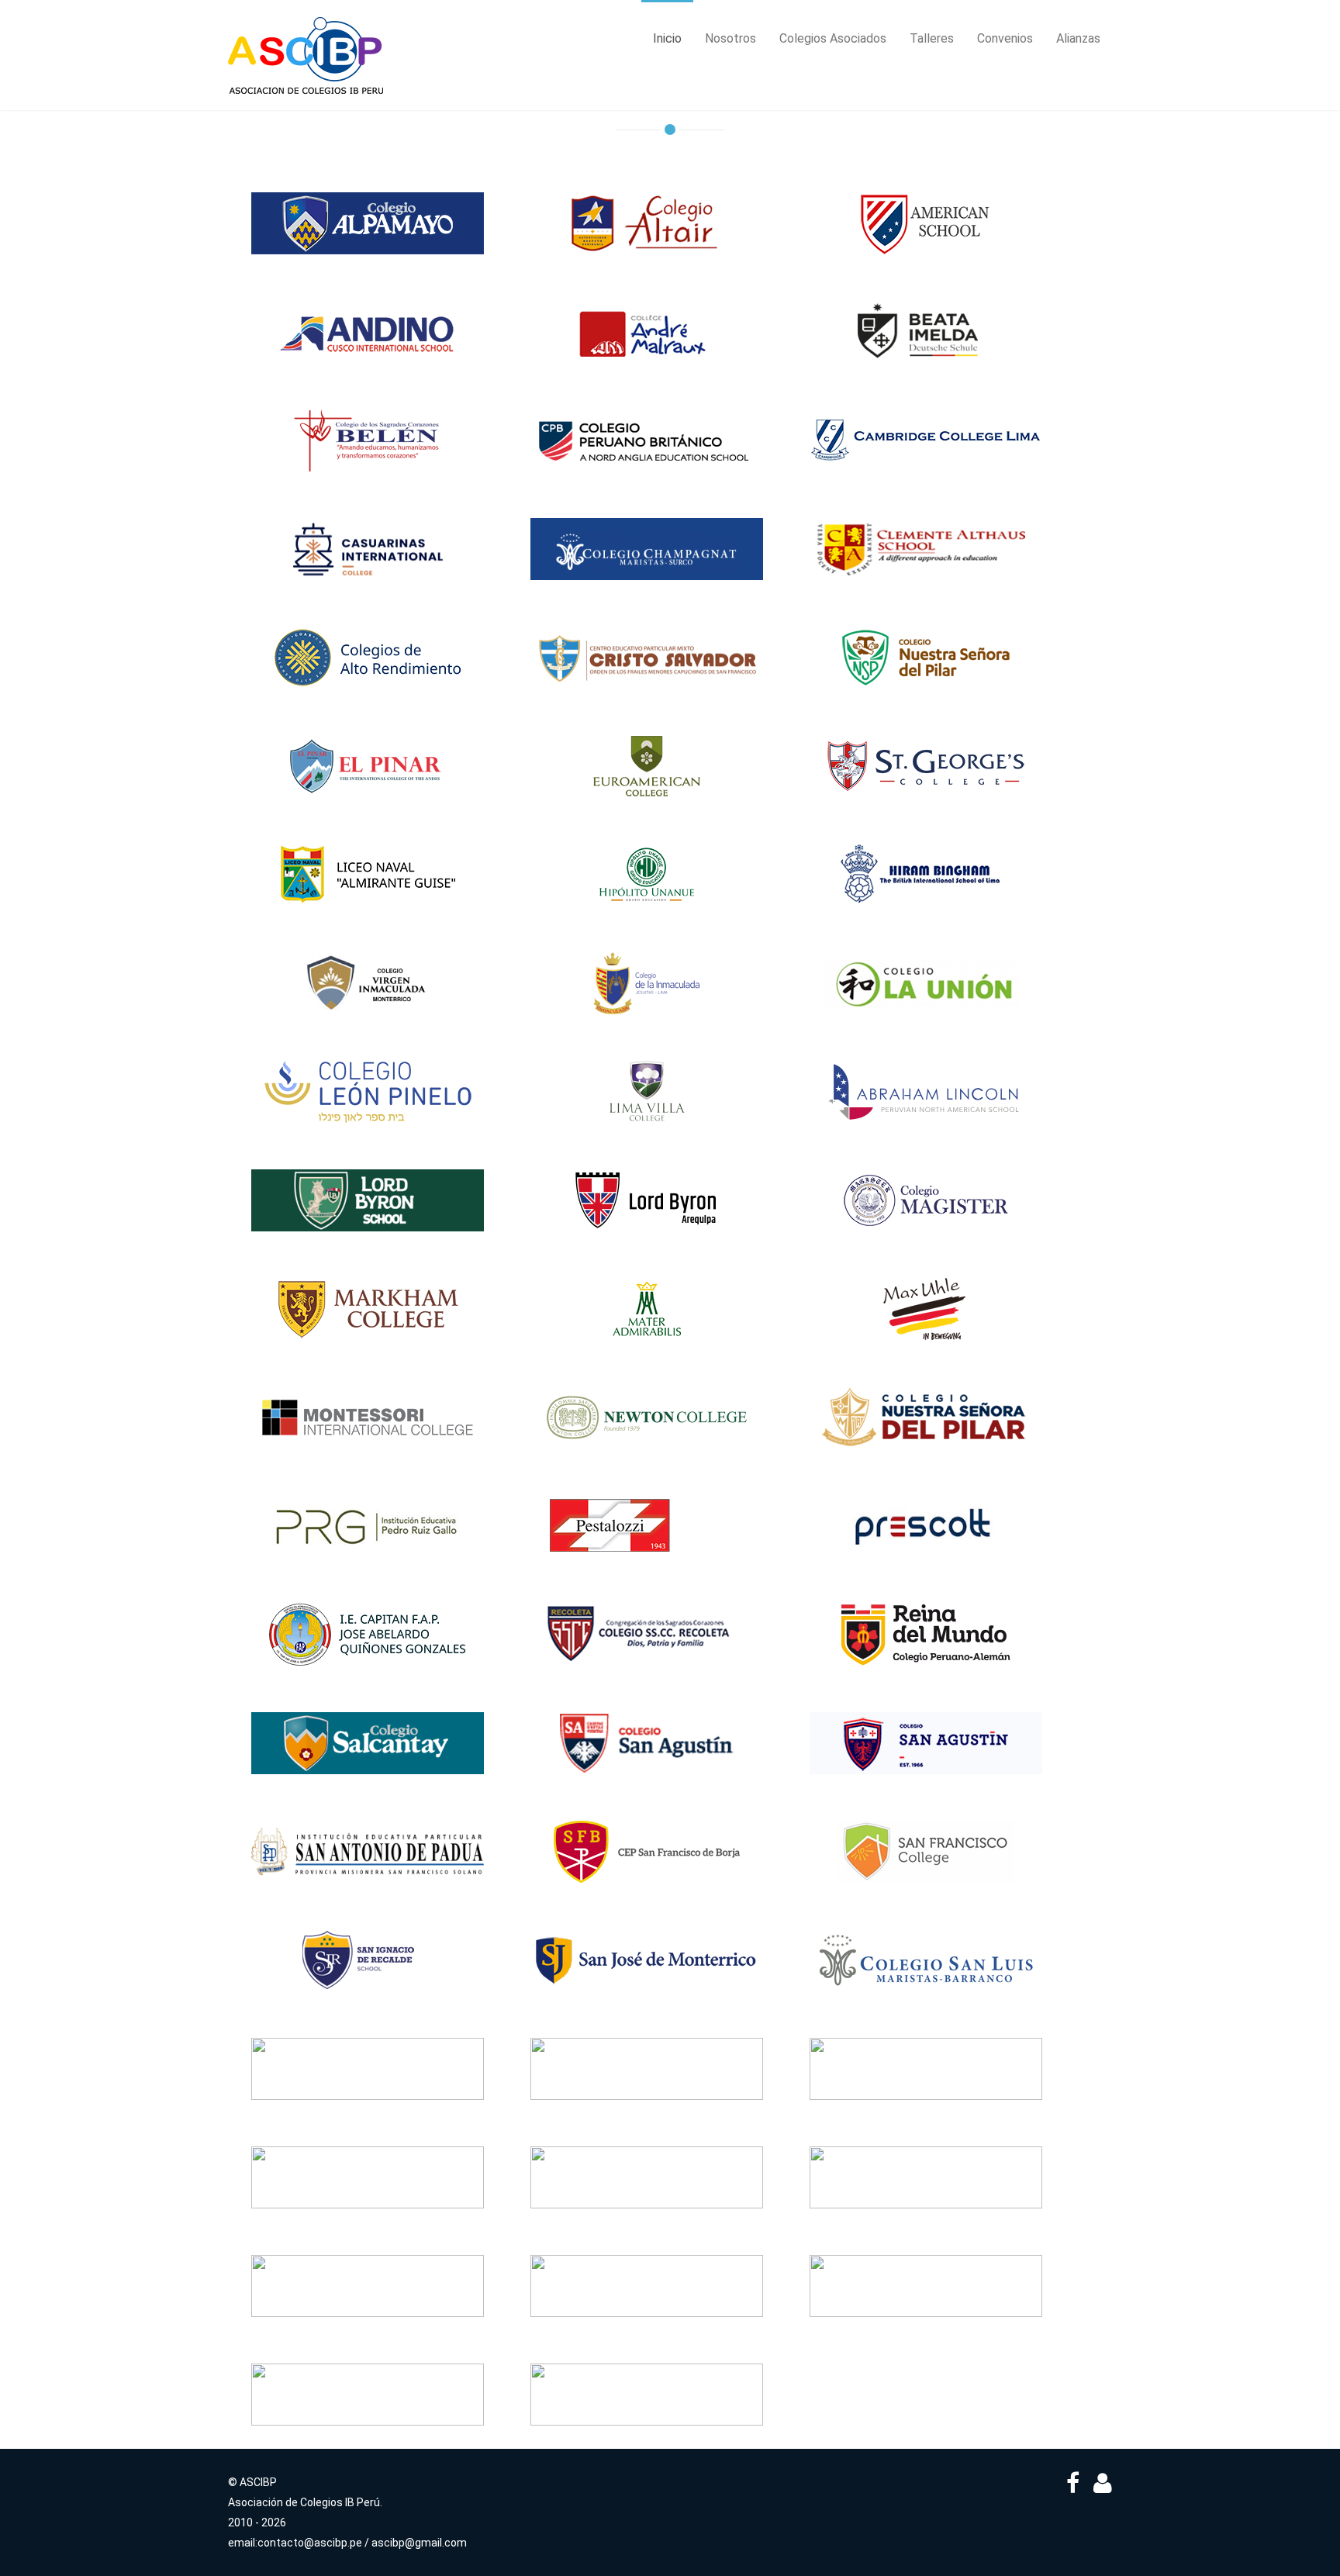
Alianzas (1078, 38)
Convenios (1005, 38)
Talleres (932, 38)
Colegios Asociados (833, 38)
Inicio (667, 38)
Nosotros (730, 38)
